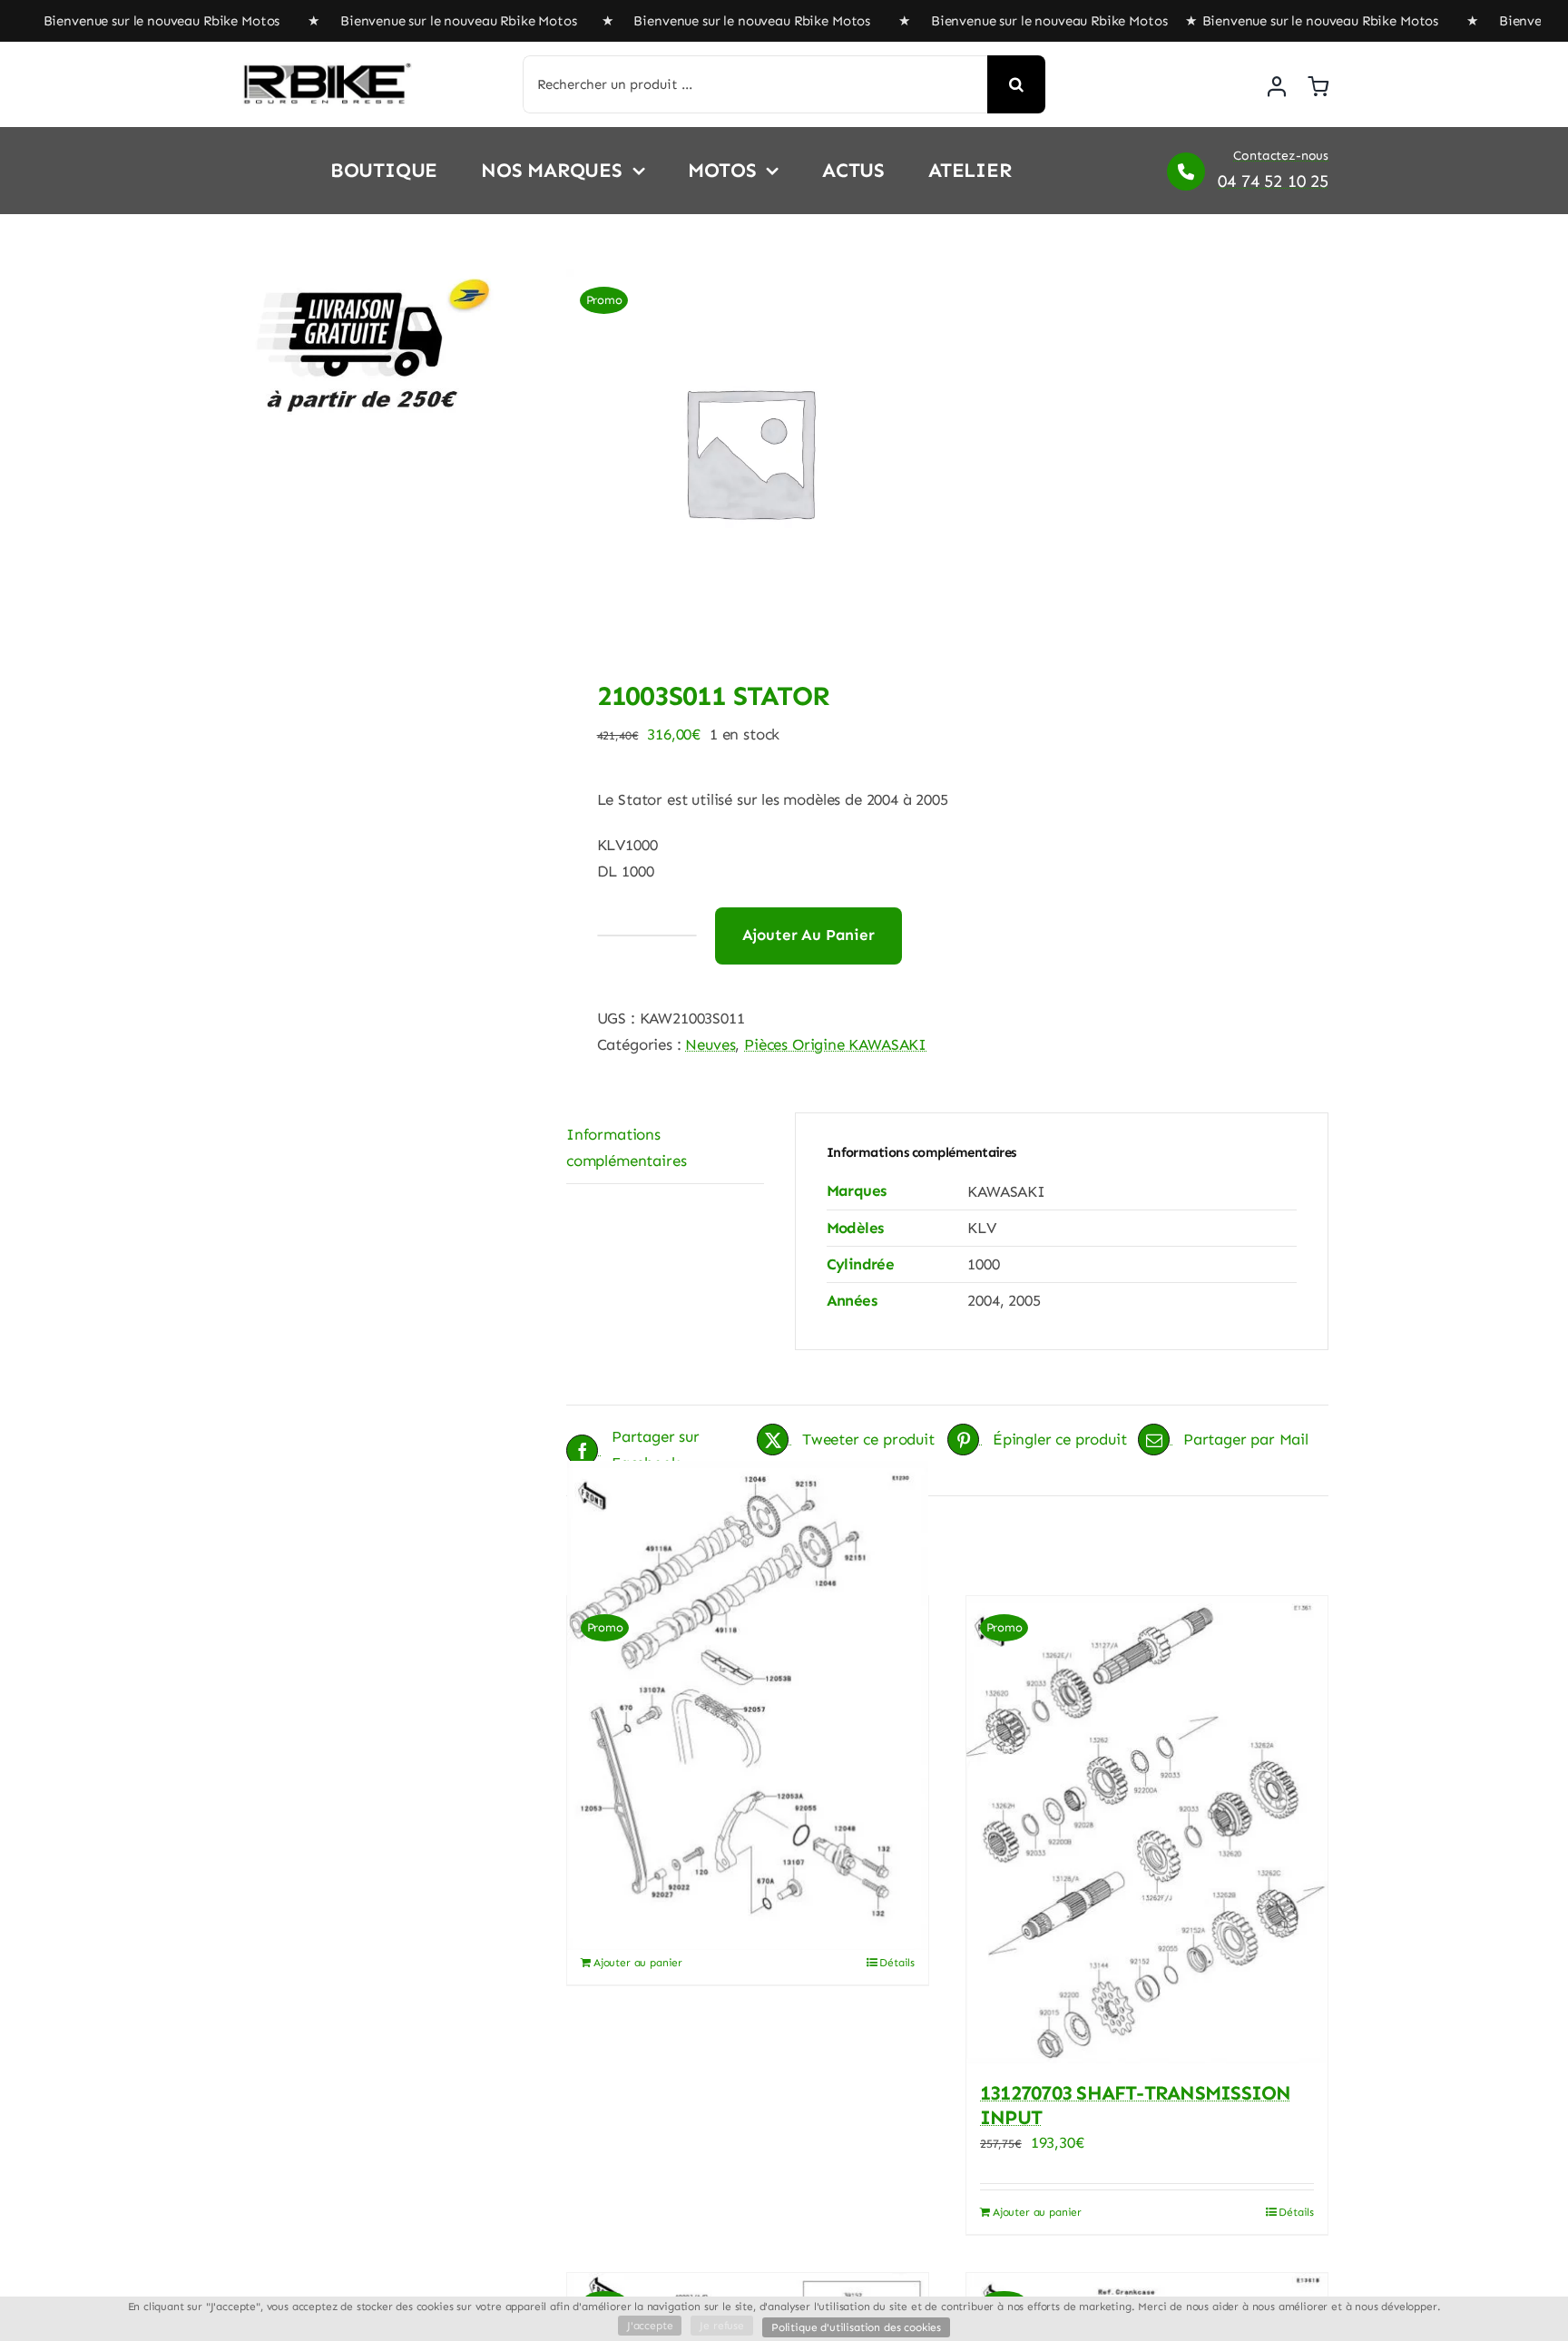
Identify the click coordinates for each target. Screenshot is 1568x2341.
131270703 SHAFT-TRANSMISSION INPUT (1135, 2105)
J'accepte (650, 2326)
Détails (897, 1963)
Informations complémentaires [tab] (626, 1147)
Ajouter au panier (808, 935)
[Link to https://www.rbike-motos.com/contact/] (1186, 171)
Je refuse (721, 2326)
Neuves (710, 1044)
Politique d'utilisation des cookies (856, 2327)
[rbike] (326, 70)
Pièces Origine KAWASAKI (835, 1044)
